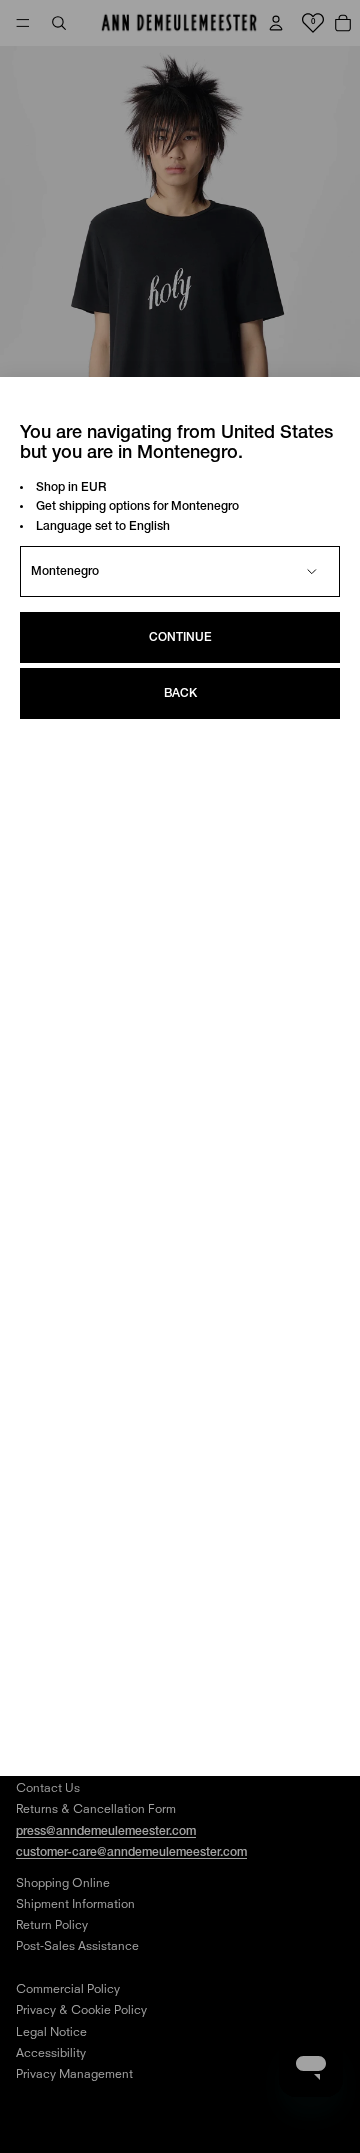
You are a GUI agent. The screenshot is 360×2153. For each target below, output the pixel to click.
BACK (180, 693)
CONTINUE (180, 637)
